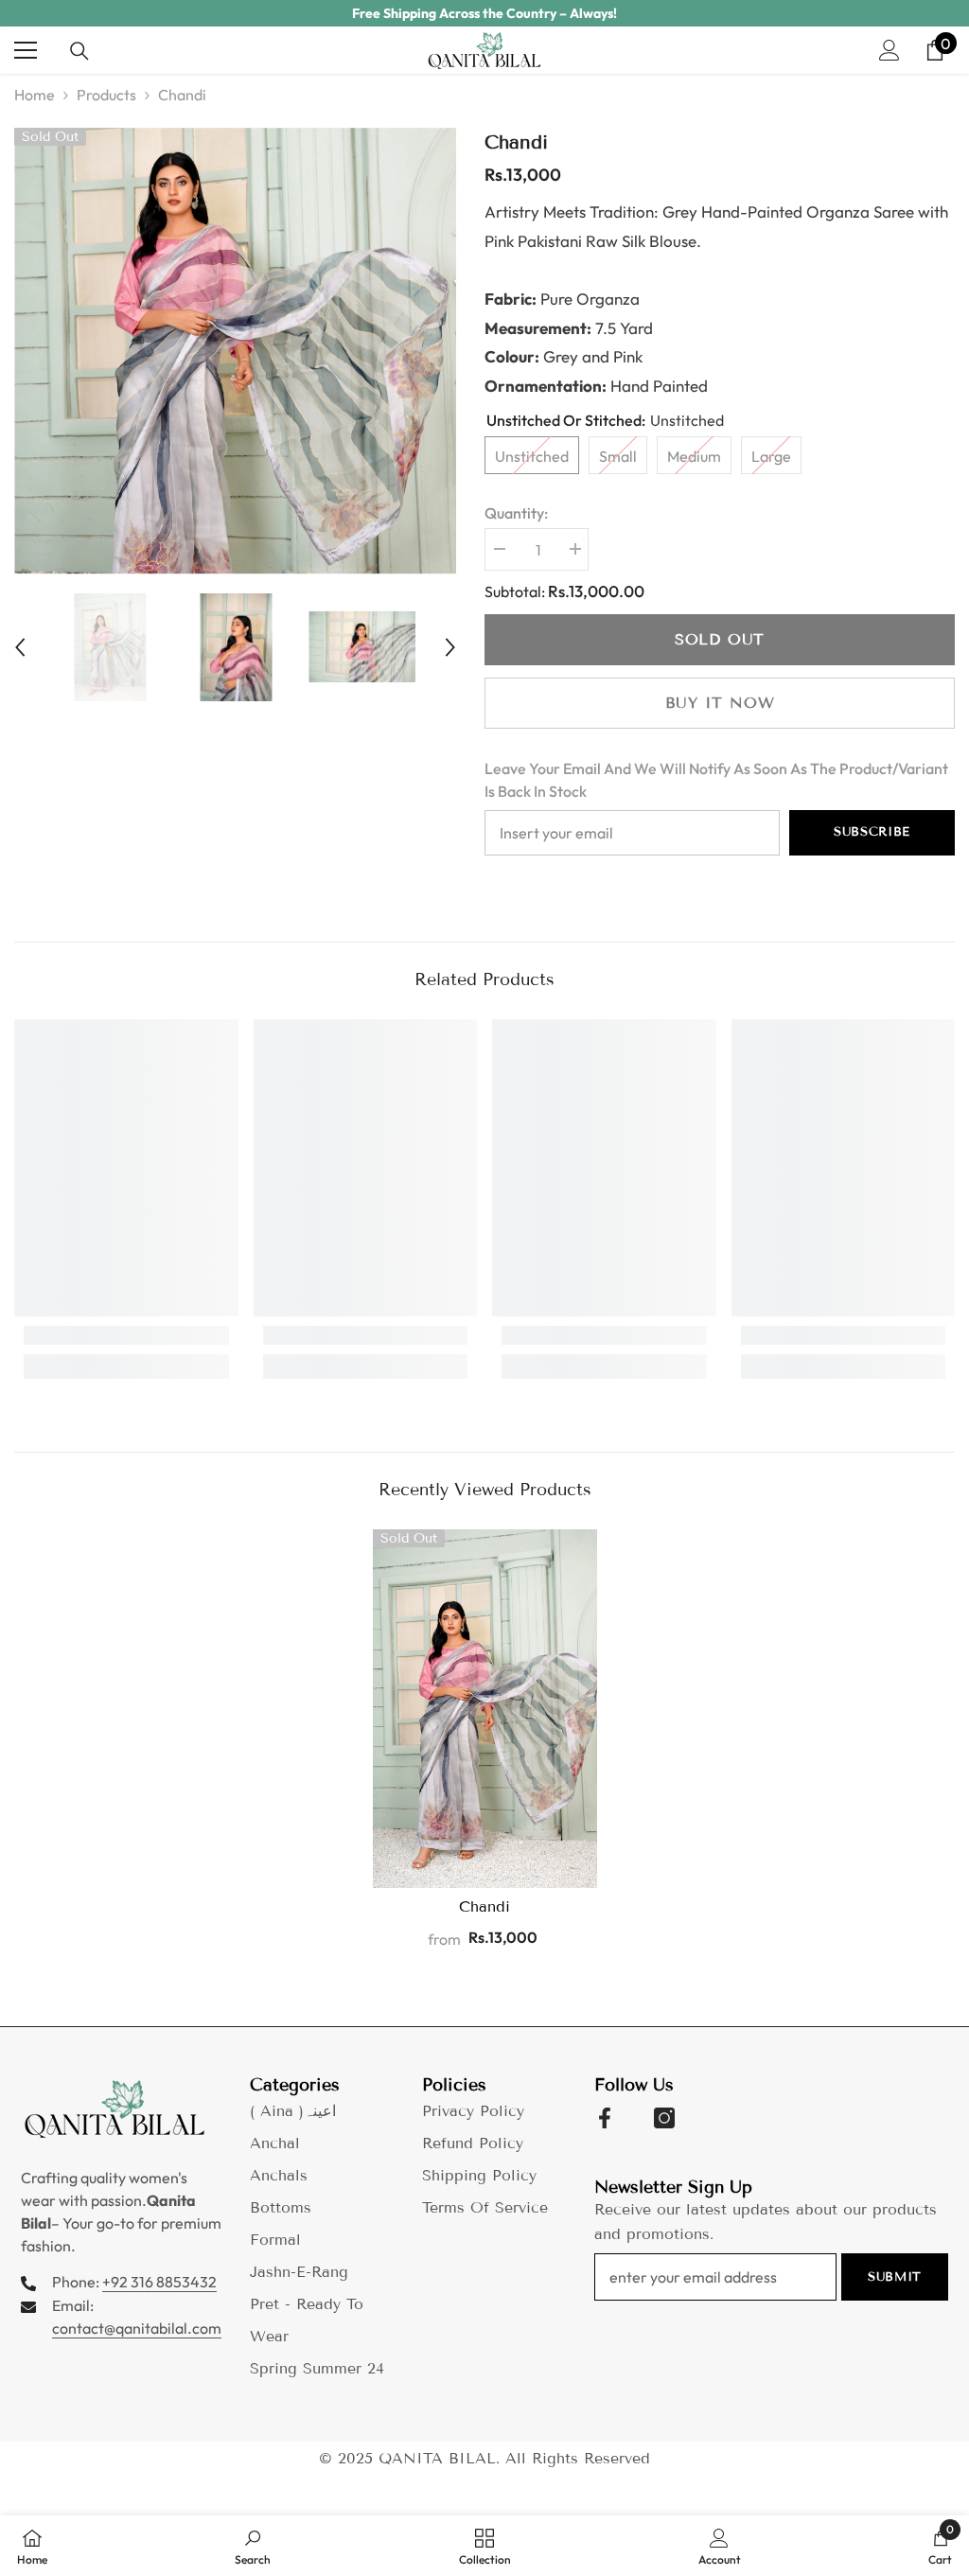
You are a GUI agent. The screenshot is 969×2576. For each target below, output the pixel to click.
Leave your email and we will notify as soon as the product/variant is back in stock (716, 780)
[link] (126, 1335)
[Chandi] (485, 1709)
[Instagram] (664, 2118)
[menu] (26, 50)
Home (35, 95)
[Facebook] (605, 2118)
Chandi (484, 1906)
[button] (20, 647)
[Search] (79, 51)
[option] (484, 13)
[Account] (890, 50)
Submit (895, 2277)
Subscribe (872, 832)
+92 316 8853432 (159, 2282)
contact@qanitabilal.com (137, 2328)
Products (106, 95)
